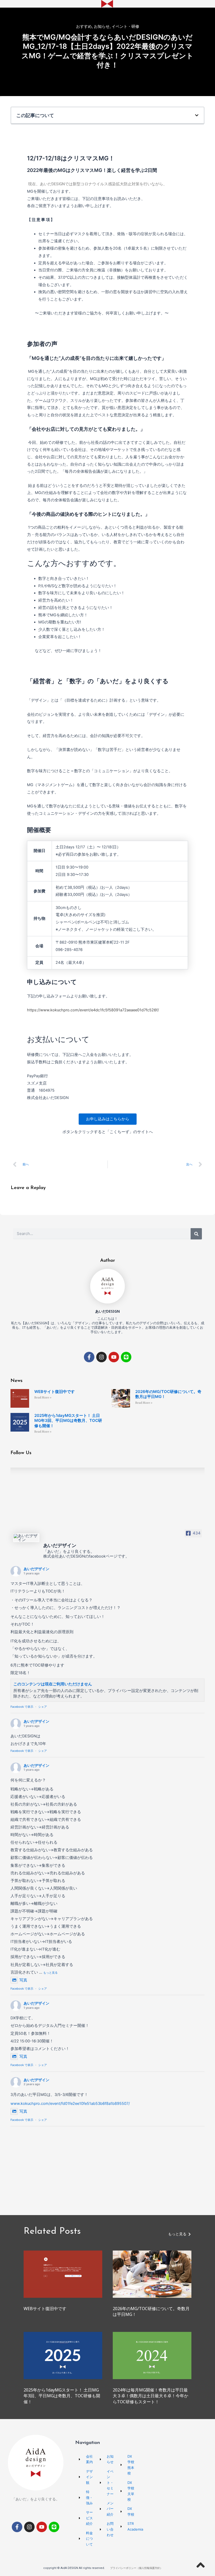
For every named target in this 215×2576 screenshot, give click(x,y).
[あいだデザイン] (26, 1538)
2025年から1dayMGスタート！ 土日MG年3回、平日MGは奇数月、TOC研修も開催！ (68, 1421)
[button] (197, 115)
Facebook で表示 (22, 1707)
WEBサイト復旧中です (55, 1392)
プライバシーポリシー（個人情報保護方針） (136, 2568)
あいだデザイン (36, 1569)
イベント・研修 (125, 26)
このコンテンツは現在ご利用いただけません (53, 1684)
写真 (23, 1980)
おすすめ (84, 26)
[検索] (196, 1234)
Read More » (43, 1398)
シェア (43, 1707)
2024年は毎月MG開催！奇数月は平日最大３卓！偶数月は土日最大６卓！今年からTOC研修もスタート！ (150, 2396)
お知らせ (102, 26)
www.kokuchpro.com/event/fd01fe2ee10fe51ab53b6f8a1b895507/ (70, 2104)
